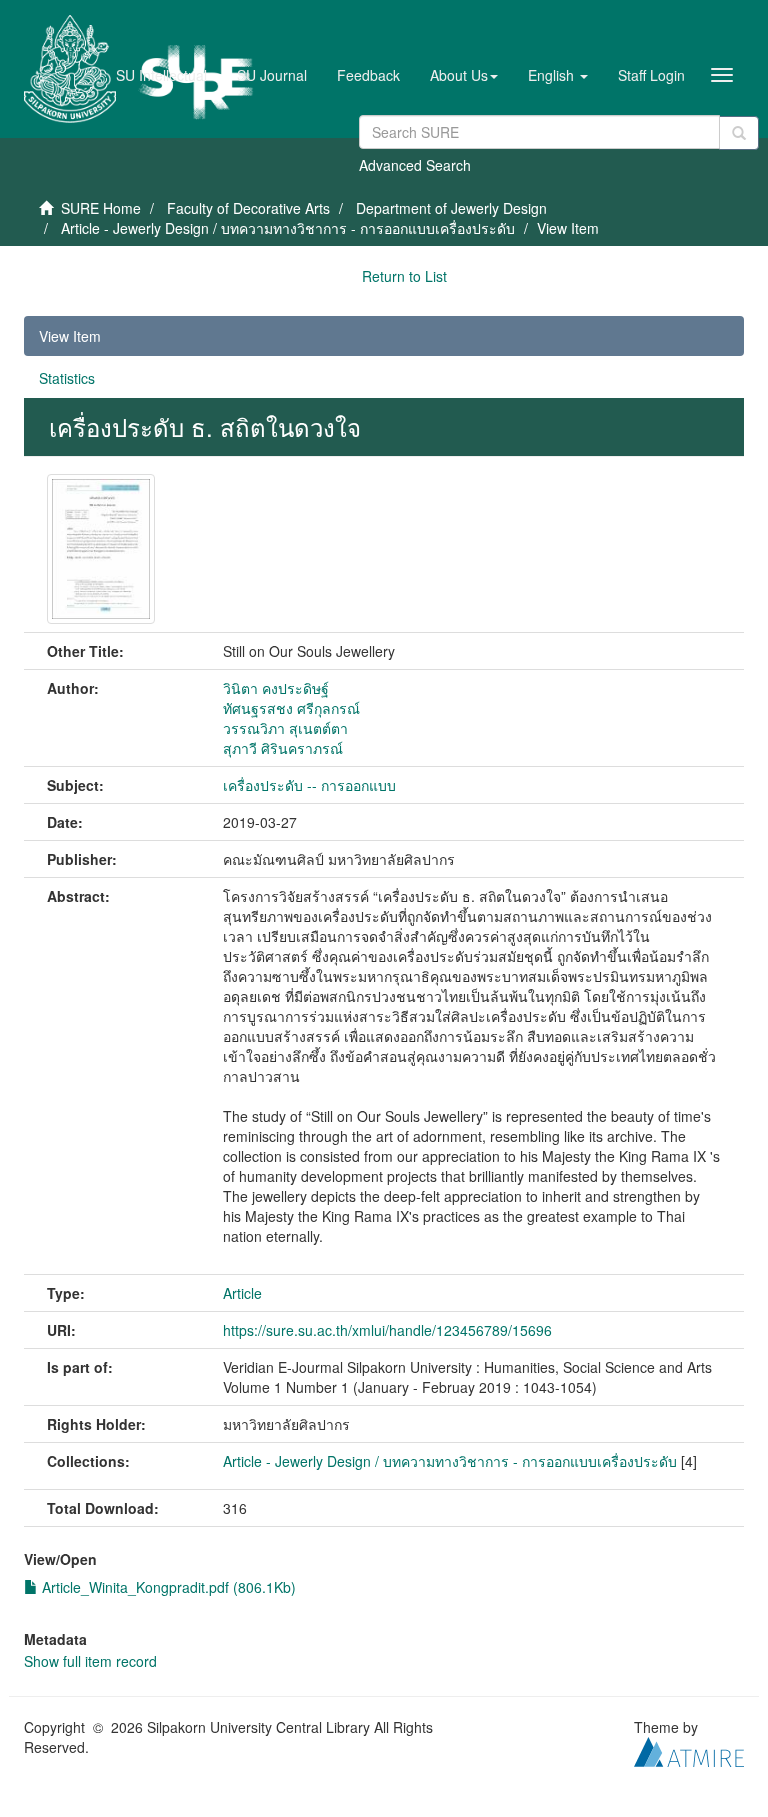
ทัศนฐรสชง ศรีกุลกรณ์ (291, 708)
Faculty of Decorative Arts (248, 208)
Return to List (404, 276)
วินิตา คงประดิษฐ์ (276, 688)
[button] (464, 75)
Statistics (67, 378)
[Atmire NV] (689, 1749)
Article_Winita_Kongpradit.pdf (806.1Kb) (167, 1587)
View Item (70, 336)
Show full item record (90, 1661)
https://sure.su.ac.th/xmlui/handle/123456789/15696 (387, 1330)
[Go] (739, 133)
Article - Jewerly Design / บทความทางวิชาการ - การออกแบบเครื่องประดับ (288, 228)
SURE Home (101, 208)
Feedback (368, 75)
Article (242, 1293)
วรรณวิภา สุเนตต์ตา (285, 728)
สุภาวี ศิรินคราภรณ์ (283, 748)
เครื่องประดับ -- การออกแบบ (309, 785)
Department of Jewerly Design (451, 208)
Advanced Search (415, 165)
